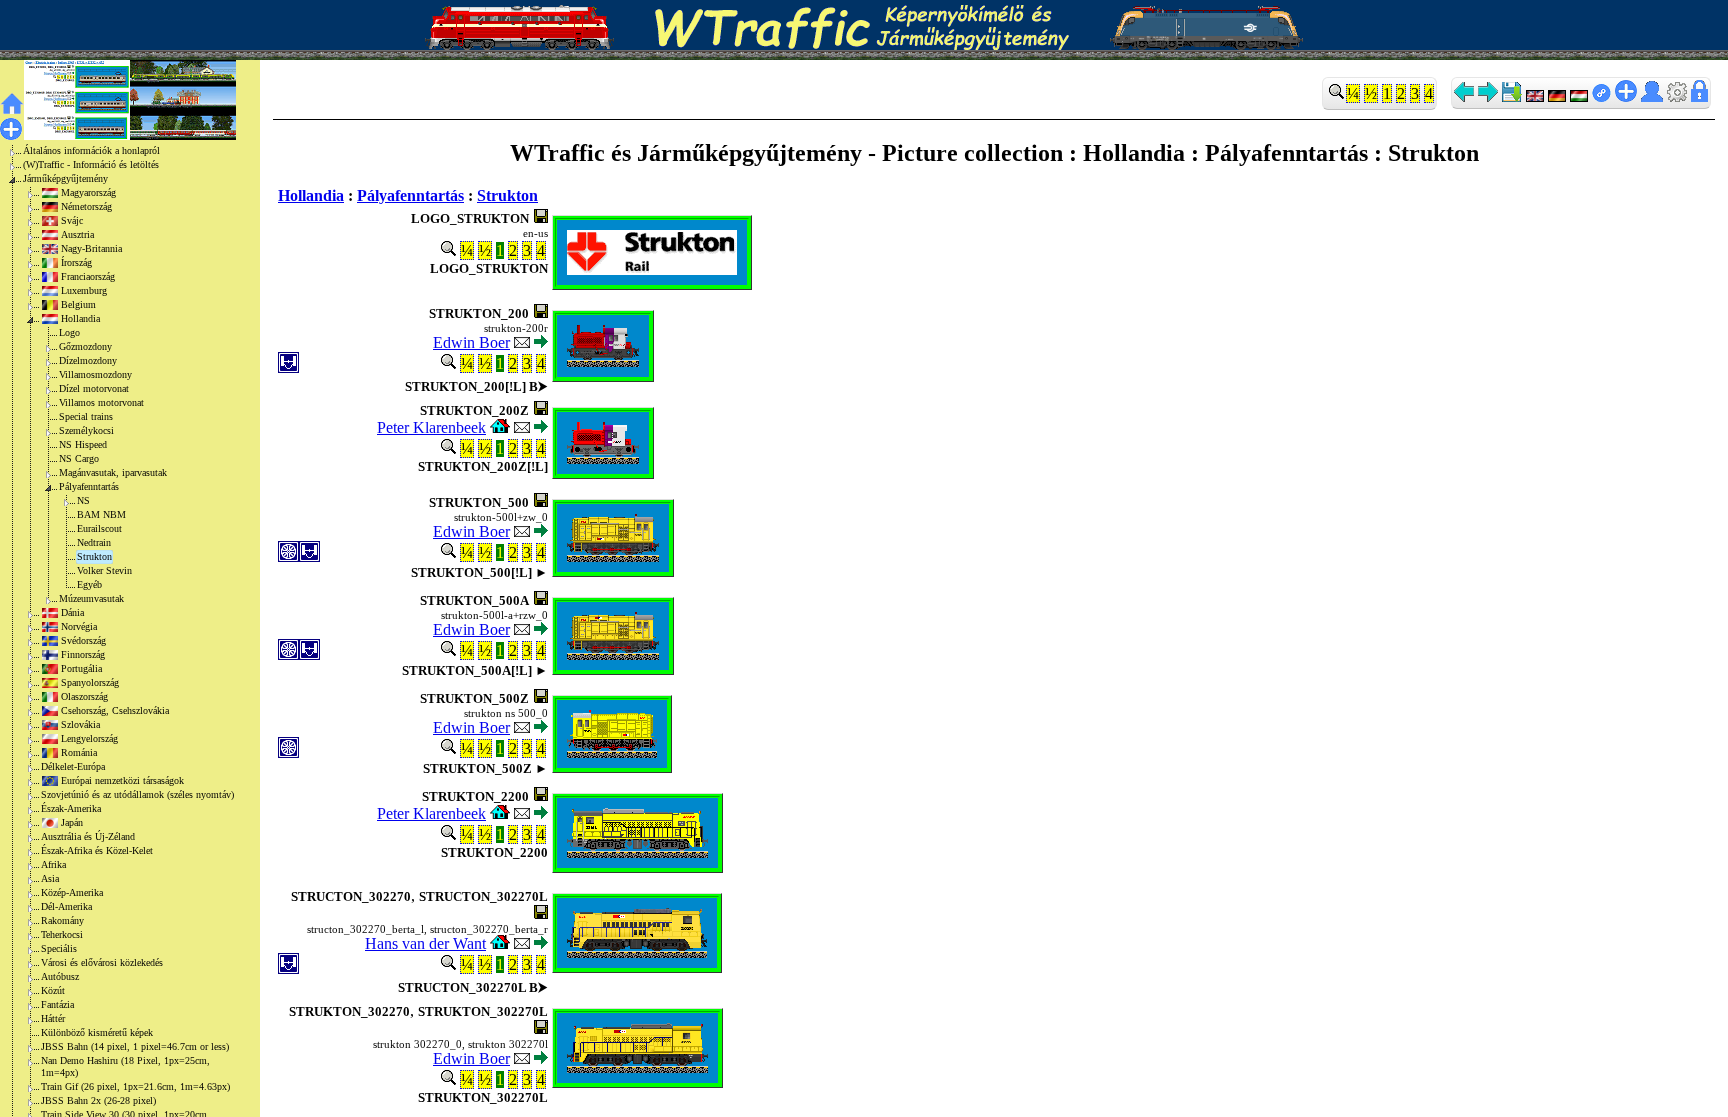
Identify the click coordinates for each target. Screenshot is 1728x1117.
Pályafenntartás (89, 486)
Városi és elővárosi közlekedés (102, 962)
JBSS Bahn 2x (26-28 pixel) (98, 1100)
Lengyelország (89, 738)
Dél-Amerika (66, 906)
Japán (72, 822)
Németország (86, 206)
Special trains (86, 416)
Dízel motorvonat (94, 388)
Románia (79, 752)
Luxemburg (84, 290)
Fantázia (57, 1004)
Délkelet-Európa (73, 766)
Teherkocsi (62, 934)
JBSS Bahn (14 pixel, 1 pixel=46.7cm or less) (135, 1046)
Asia (50, 878)
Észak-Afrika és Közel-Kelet (97, 850)
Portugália (81, 668)
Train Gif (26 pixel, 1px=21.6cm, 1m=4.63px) (135, 1086)
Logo (69, 332)
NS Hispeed (83, 444)
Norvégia (79, 626)
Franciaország (88, 276)
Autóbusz (60, 976)
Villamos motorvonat (101, 402)
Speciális (59, 948)
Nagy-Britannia (91, 248)
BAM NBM (101, 514)
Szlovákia (80, 724)
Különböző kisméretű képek (97, 1032)
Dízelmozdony (88, 360)
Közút (53, 990)
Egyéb (89, 584)
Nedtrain (94, 542)
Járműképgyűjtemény (65, 178)
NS (83, 500)
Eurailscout (99, 528)
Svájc (72, 220)
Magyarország (88, 192)
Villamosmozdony (95, 374)
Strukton (94, 556)
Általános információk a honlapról (91, 150)
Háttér (53, 1018)
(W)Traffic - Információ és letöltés (91, 164)
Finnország (83, 654)
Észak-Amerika (71, 808)
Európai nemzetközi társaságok (122, 780)
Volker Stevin (104, 570)
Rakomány (62, 920)
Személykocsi (86, 430)
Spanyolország (90, 682)
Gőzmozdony (85, 346)
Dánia (72, 612)
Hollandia (80, 318)
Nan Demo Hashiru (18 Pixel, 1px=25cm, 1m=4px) (125, 1066)
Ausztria (77, 234)
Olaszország (84, 696)
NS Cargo (79, 458)
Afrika (53, 864)
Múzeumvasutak (91, 598)
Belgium (78, 304)
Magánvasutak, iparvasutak (113, 472)
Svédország (83, 640)
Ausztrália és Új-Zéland (88, 836)
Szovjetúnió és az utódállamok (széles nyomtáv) (137, 794)
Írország (76, 262)
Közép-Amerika (72, 892)
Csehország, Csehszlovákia (115, 710)
